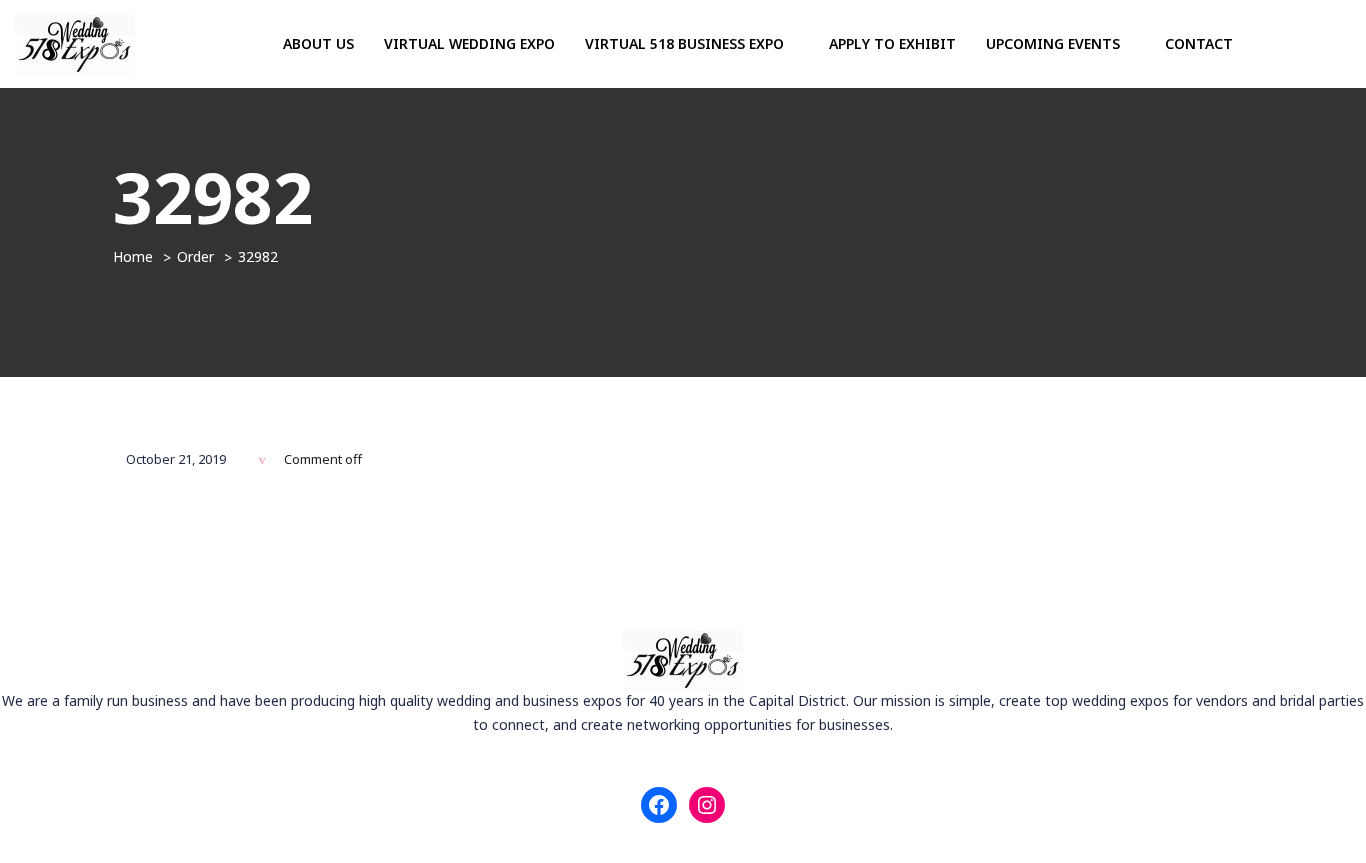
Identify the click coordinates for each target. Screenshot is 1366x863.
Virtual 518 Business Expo (686, 43)
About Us (318, 43)
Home (133, 256)
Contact (1199, 43)
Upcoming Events (1055, 43)
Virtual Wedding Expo (469, 43)
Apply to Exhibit (892, 43)
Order (195, 256)
